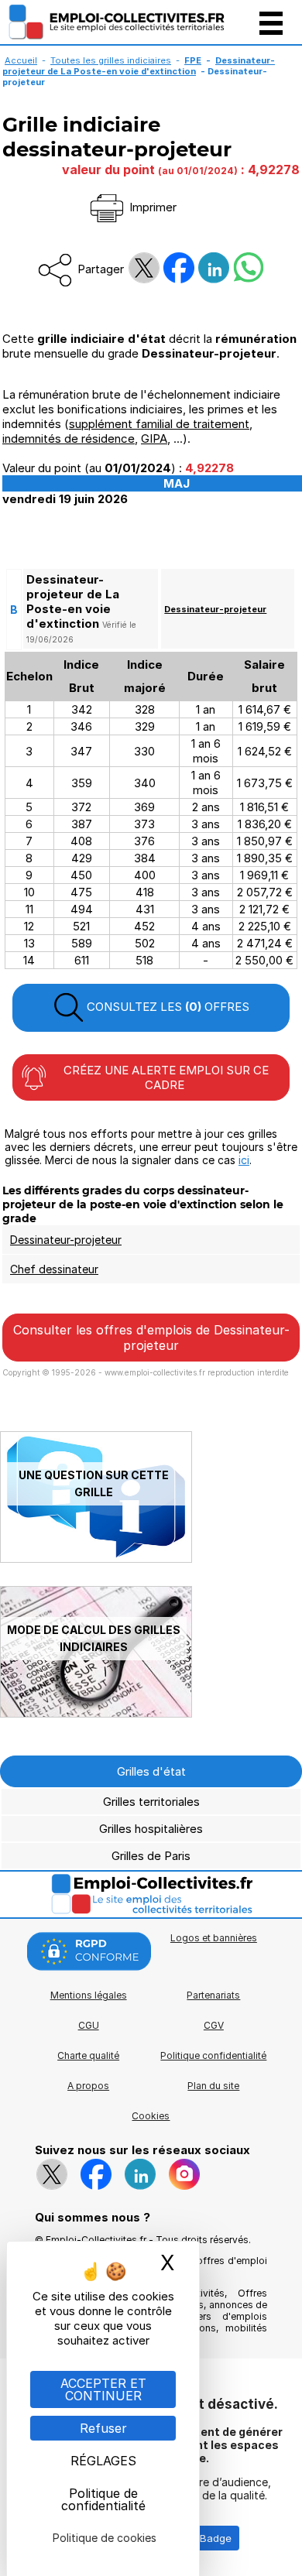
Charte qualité (88, 2055)
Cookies (151, 2116)
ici (244, 1160)
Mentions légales (89, 1995)
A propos (88, 2086)
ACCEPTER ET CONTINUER (103, 2389)
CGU (89, 2025)
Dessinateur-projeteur (215, 609)
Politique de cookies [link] (105, 2538)
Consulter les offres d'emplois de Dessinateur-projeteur (151, 1338)
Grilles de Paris (151, 1856)
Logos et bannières (214, 1938)
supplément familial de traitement (159, 424)
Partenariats (213, 1995)
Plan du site (213, 2086)
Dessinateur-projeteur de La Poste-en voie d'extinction (139, 66)
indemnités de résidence (69, 438)
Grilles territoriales (151, 1802)
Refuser (103, 2428)
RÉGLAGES (103, 2461)
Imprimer (151, 207)
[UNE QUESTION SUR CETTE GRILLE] (96, 1559)
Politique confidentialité (213, 2055)
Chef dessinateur (54, 1269)
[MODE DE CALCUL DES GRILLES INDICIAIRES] (96, 1713)
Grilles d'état (151, 1771)
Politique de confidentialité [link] (103, 2499)
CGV (214, 2025)
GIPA (154, 438)
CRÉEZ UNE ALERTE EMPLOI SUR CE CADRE (165, 1077)
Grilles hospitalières (151, 1829)
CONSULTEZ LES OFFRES (166, 1007)
